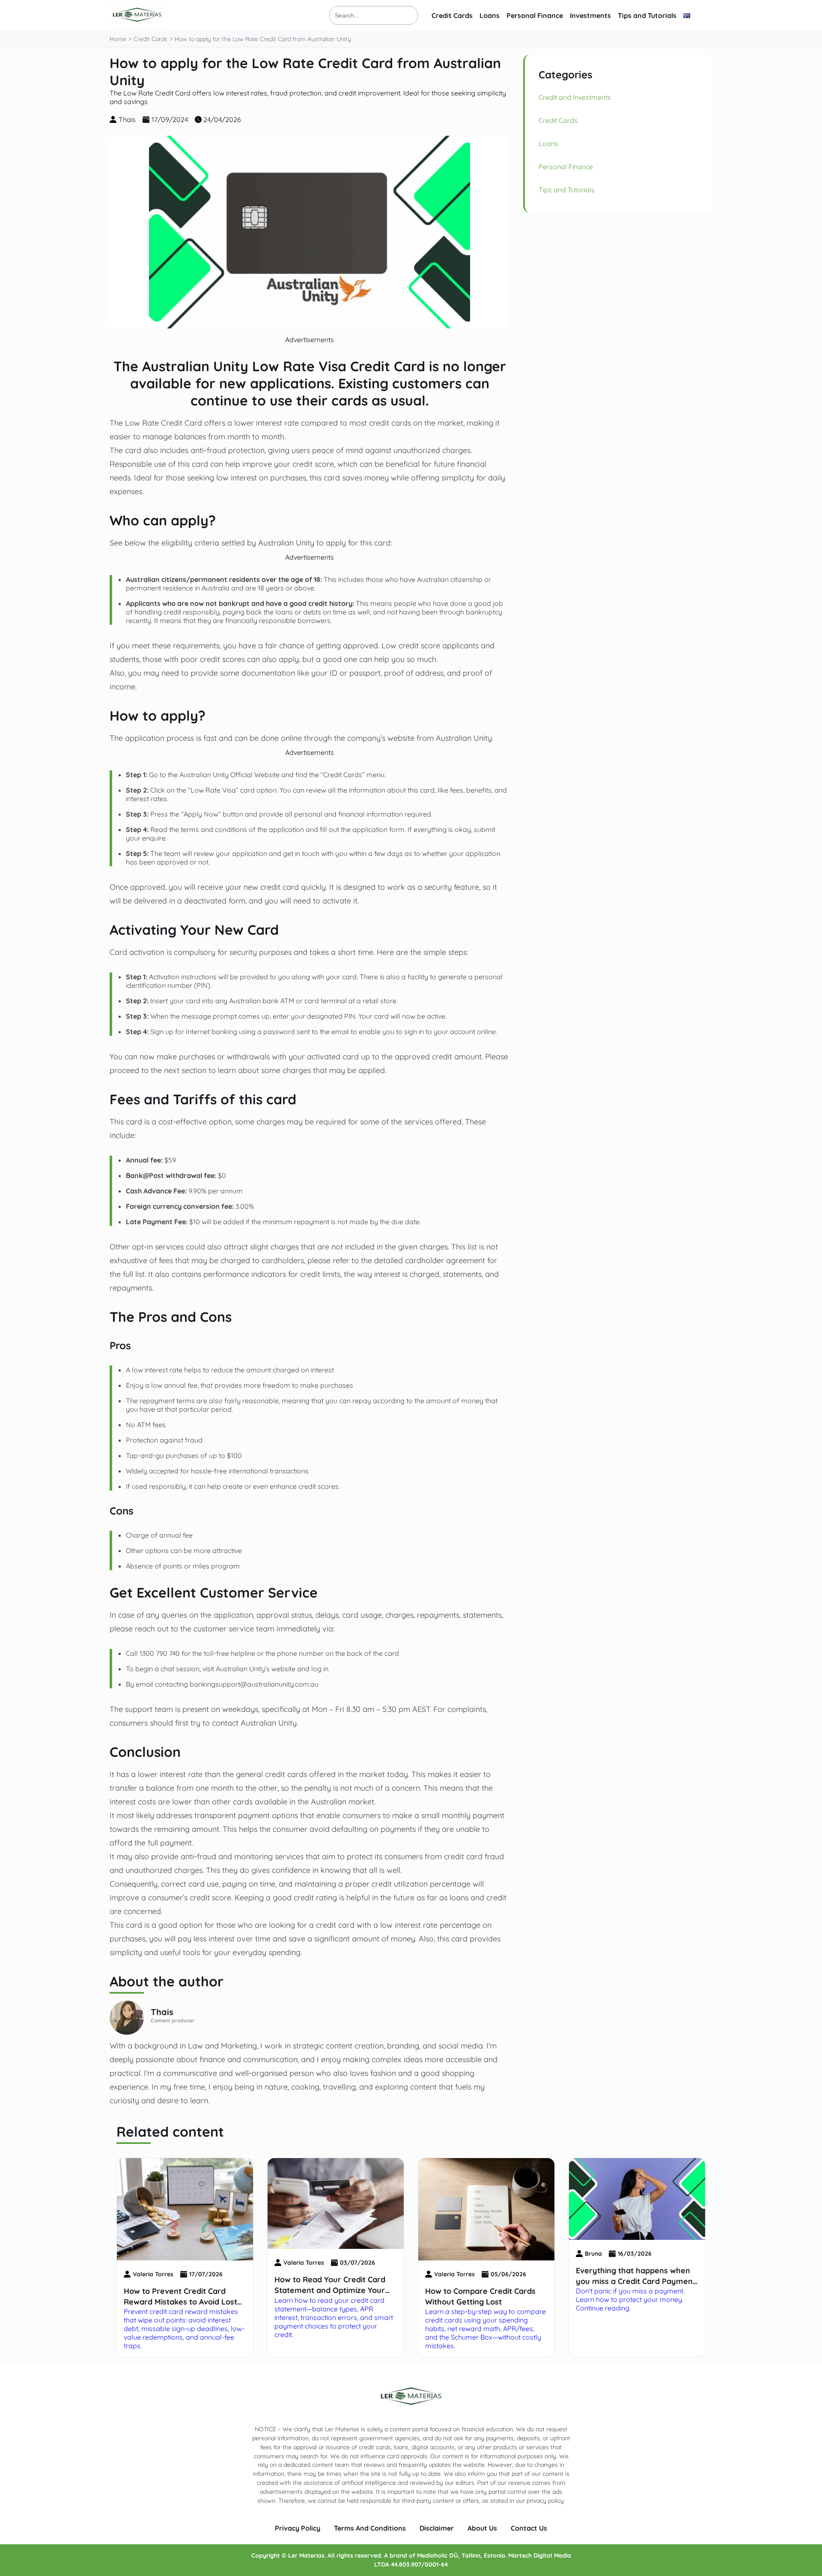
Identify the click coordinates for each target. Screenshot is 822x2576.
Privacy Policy (298, 2528)
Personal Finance (535, 15)
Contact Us (529, 2528)
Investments (590, 15)
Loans (490, 15)
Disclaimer (437, 2528)
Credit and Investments (575, 97)
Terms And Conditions (370, 2528)
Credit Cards (452, 15)
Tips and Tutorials (647, 15)
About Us (482, 2528)
